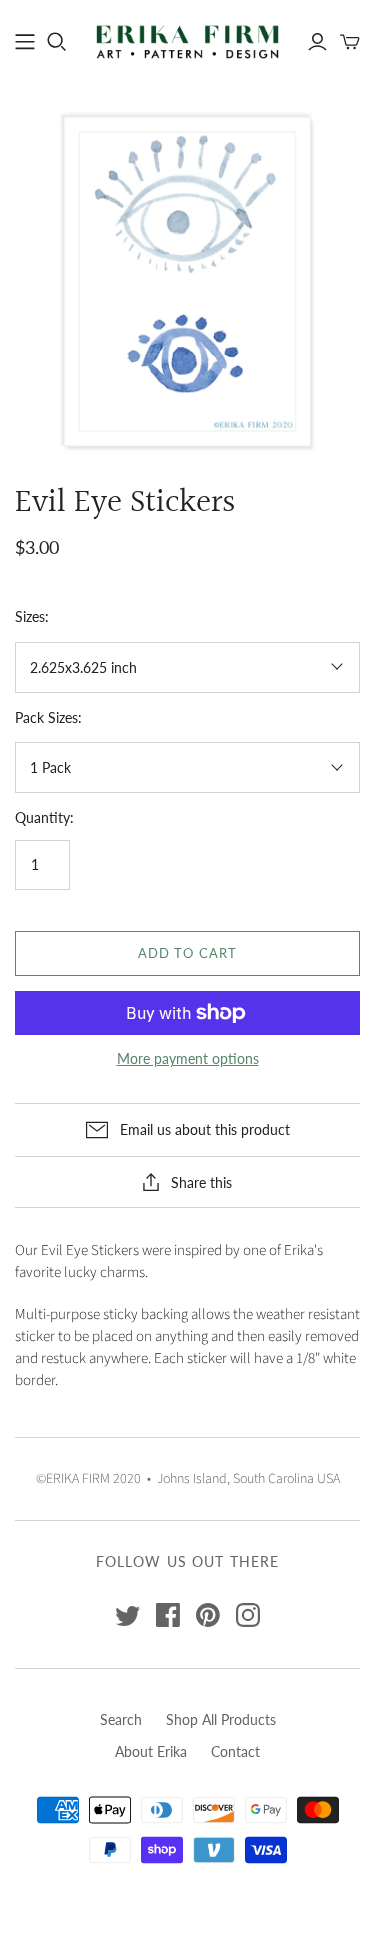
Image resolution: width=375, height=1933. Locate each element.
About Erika (151, 1751)
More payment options (188, 1058)
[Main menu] (25, 42)
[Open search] (57, 42)
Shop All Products (221, 1719)
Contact (235, 1751)
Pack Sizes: (48, 717)
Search (121, 1719)
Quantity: (44, 817)
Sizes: (32, 616)
